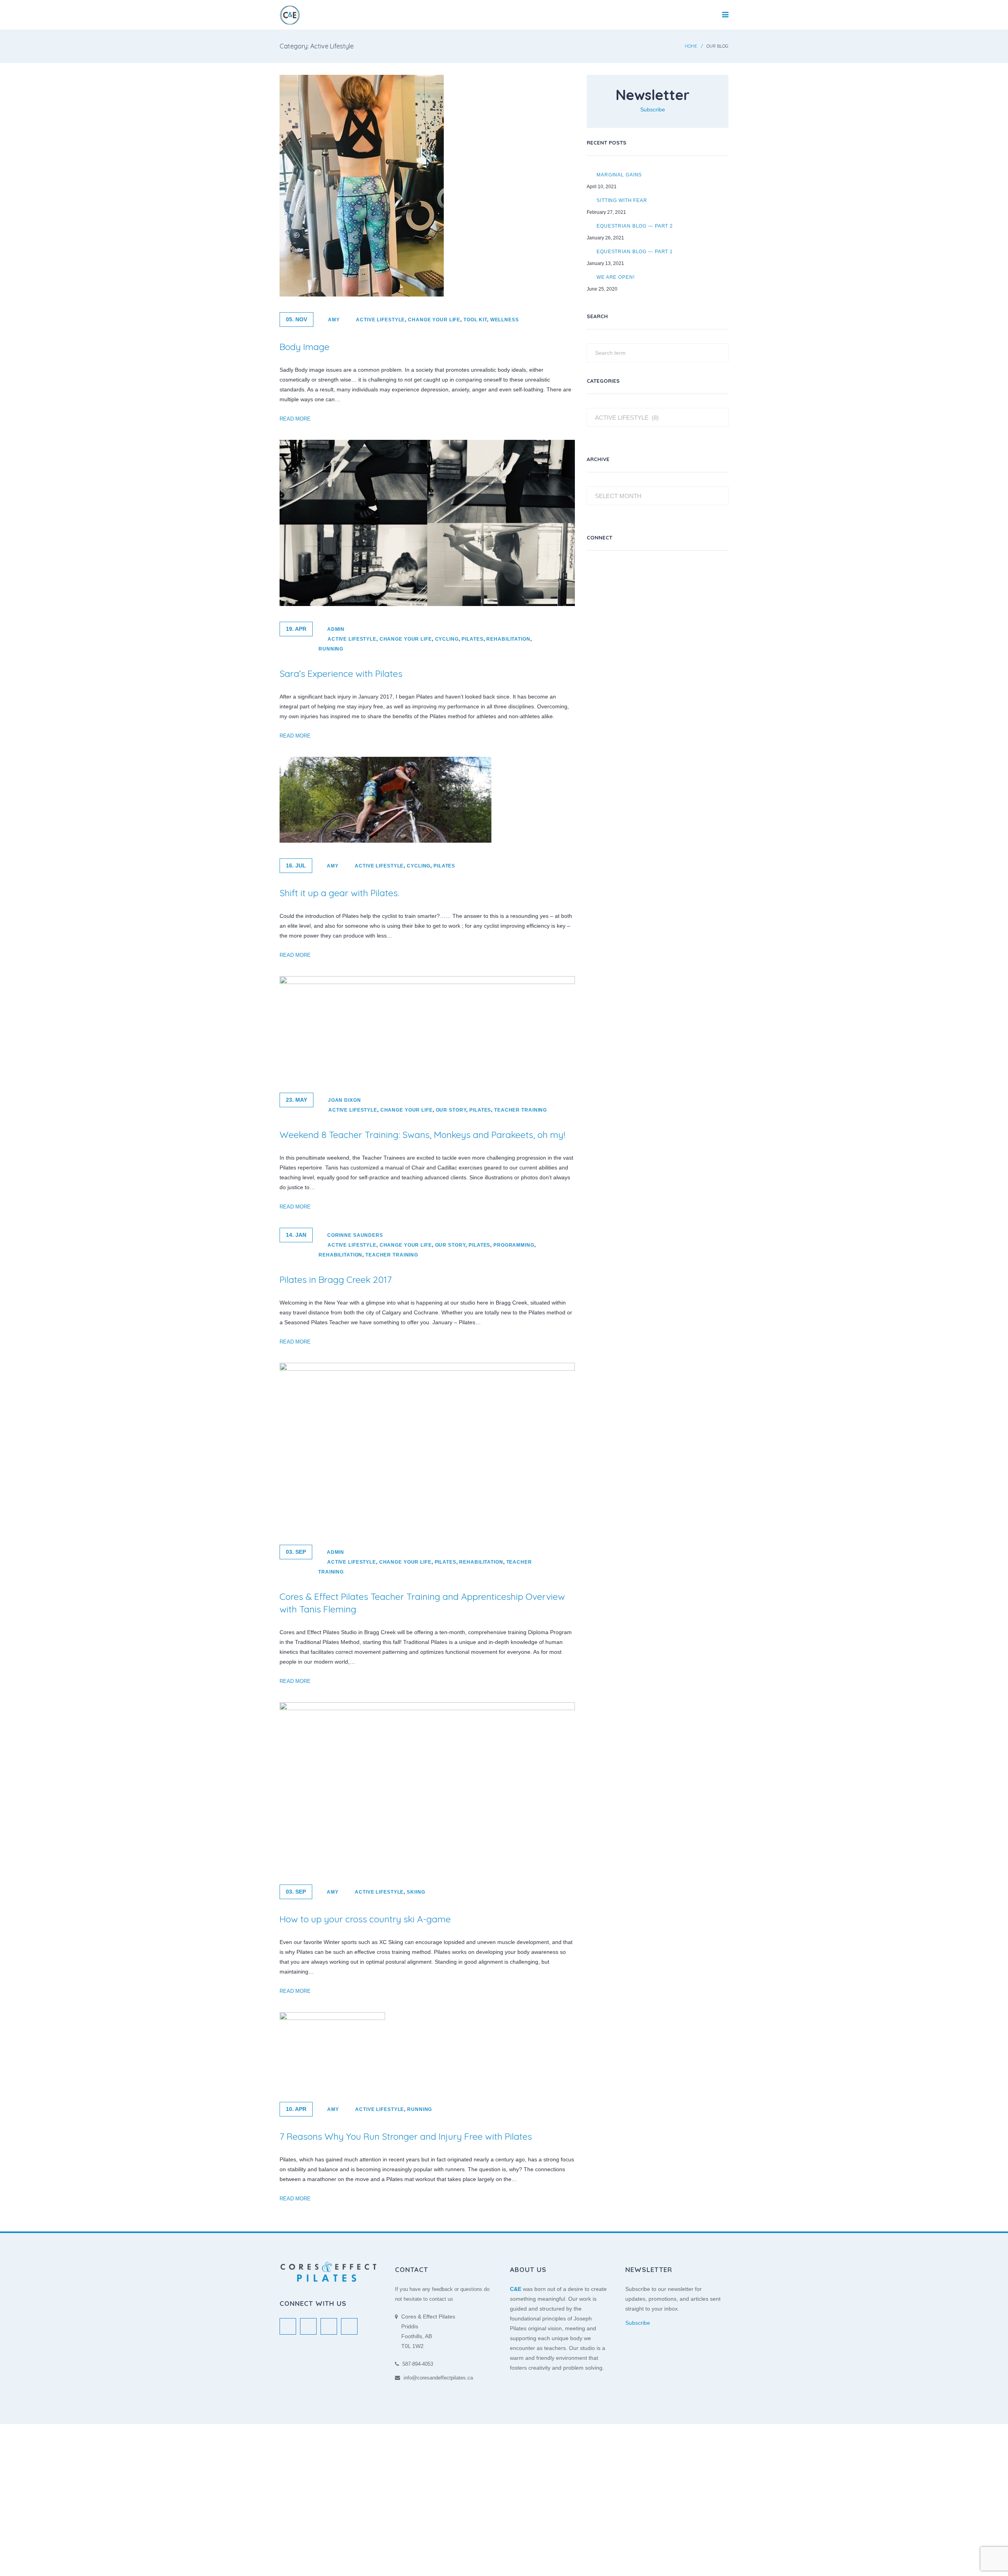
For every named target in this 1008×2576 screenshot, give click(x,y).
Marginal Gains (619, 175)
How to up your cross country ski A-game (365, 1919)
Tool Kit (475, 320)
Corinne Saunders (355, 1235)
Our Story (451, 1110)
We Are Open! (616, 277)
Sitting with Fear (622, 200)
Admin (336, 629)
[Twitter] (595, 573)
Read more (295, 419)
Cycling (447, 639)
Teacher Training (521, 1110)
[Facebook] (614, 573)
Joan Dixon (345, 1100)
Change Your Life (434, 320)
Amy (334, 320)
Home (691, 46)
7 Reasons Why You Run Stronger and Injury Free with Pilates (406, 2136)
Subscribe (653, 109)
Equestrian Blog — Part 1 (635, 251)
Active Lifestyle (380, 320)
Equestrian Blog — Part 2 (635, 226)
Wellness (505, 320)
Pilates (472, 639)
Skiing (416, 1892)
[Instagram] (634, 573)
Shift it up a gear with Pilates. (339, 893)
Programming (514, 1245)
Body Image (305, 347)
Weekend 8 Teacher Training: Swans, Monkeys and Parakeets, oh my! (422, 1135)
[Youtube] (654, 573)
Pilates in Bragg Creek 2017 (336, 1280)
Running (331, 649)
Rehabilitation (508, 639)
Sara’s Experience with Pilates (341, 674)
